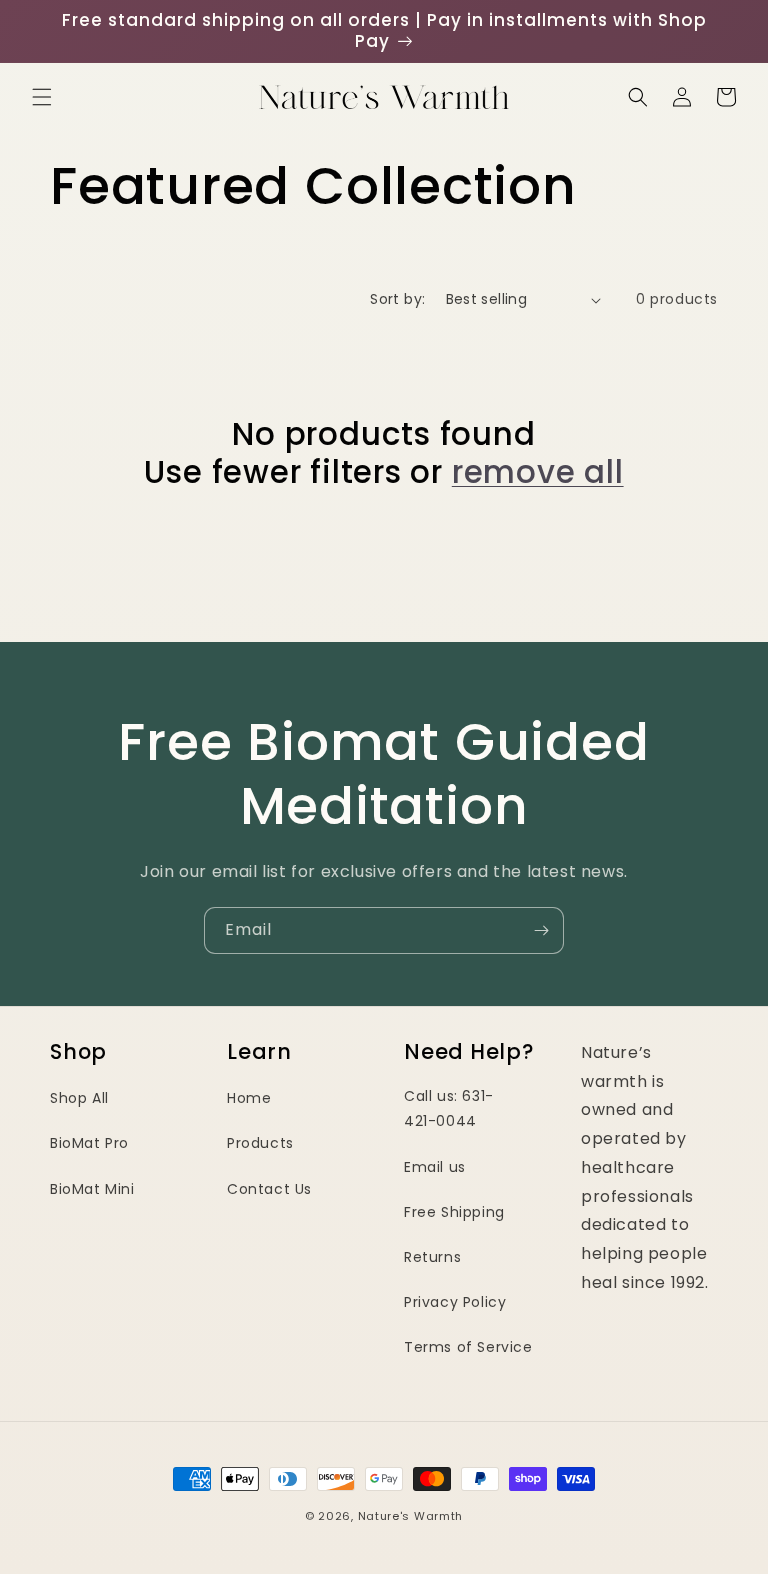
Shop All (79, 1098)
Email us (435, 1167)
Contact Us (269, 1189)
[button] (42, 97)
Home (249, 1098)
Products (260, 1143)
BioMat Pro (89, 1143)
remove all (538, 472)
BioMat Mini (92, 1189)
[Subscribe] (541, 930)
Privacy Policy (455, 1302)
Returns (432, 1257)
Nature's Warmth (411, 1516)
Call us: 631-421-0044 (449, 1108)
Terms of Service (468, 1347)
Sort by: (397, 299)
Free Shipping (454, 1212)
